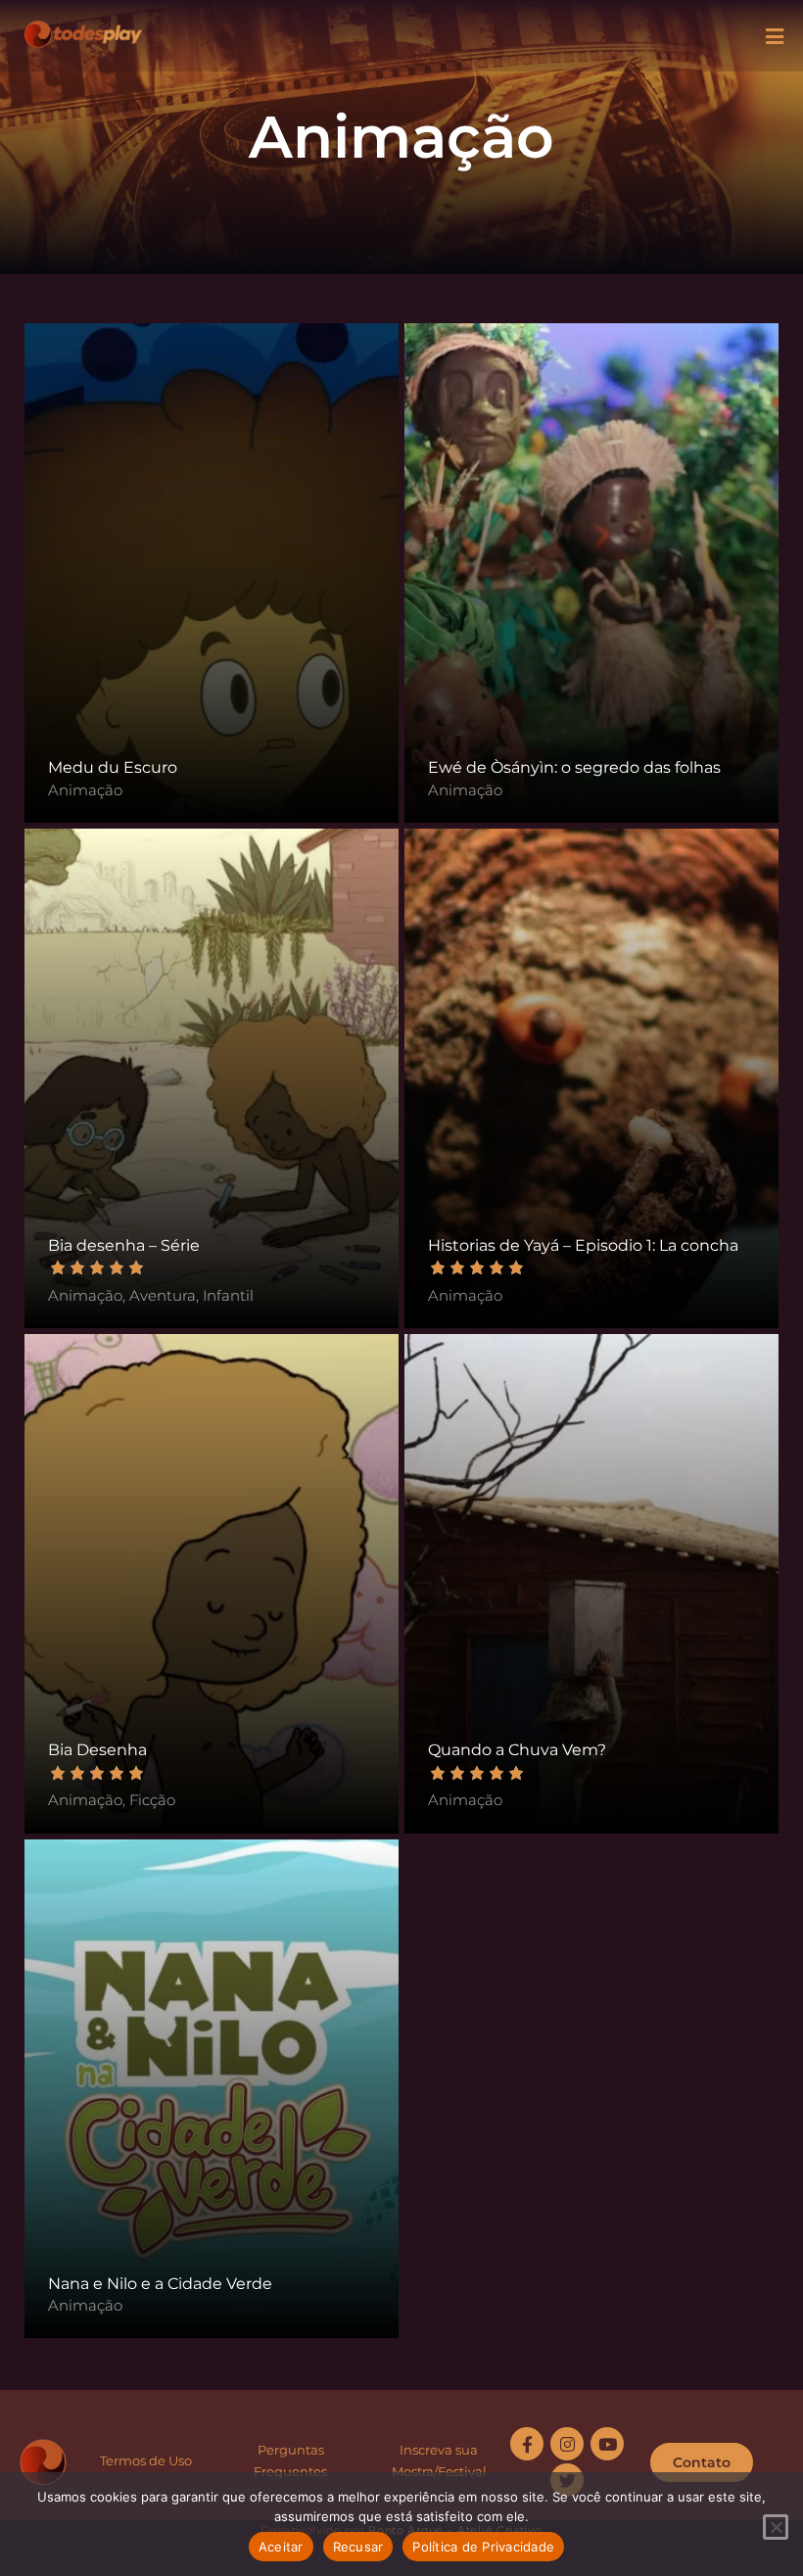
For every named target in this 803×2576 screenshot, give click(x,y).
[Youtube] (607, 2444)
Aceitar (281, 2547)
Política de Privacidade (483, 2547)
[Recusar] (776, 2527)
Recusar (358, 2547)
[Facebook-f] (527, 2444)
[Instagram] (567, 2444)
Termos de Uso (146, 2460)
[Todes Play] (83, 29)
